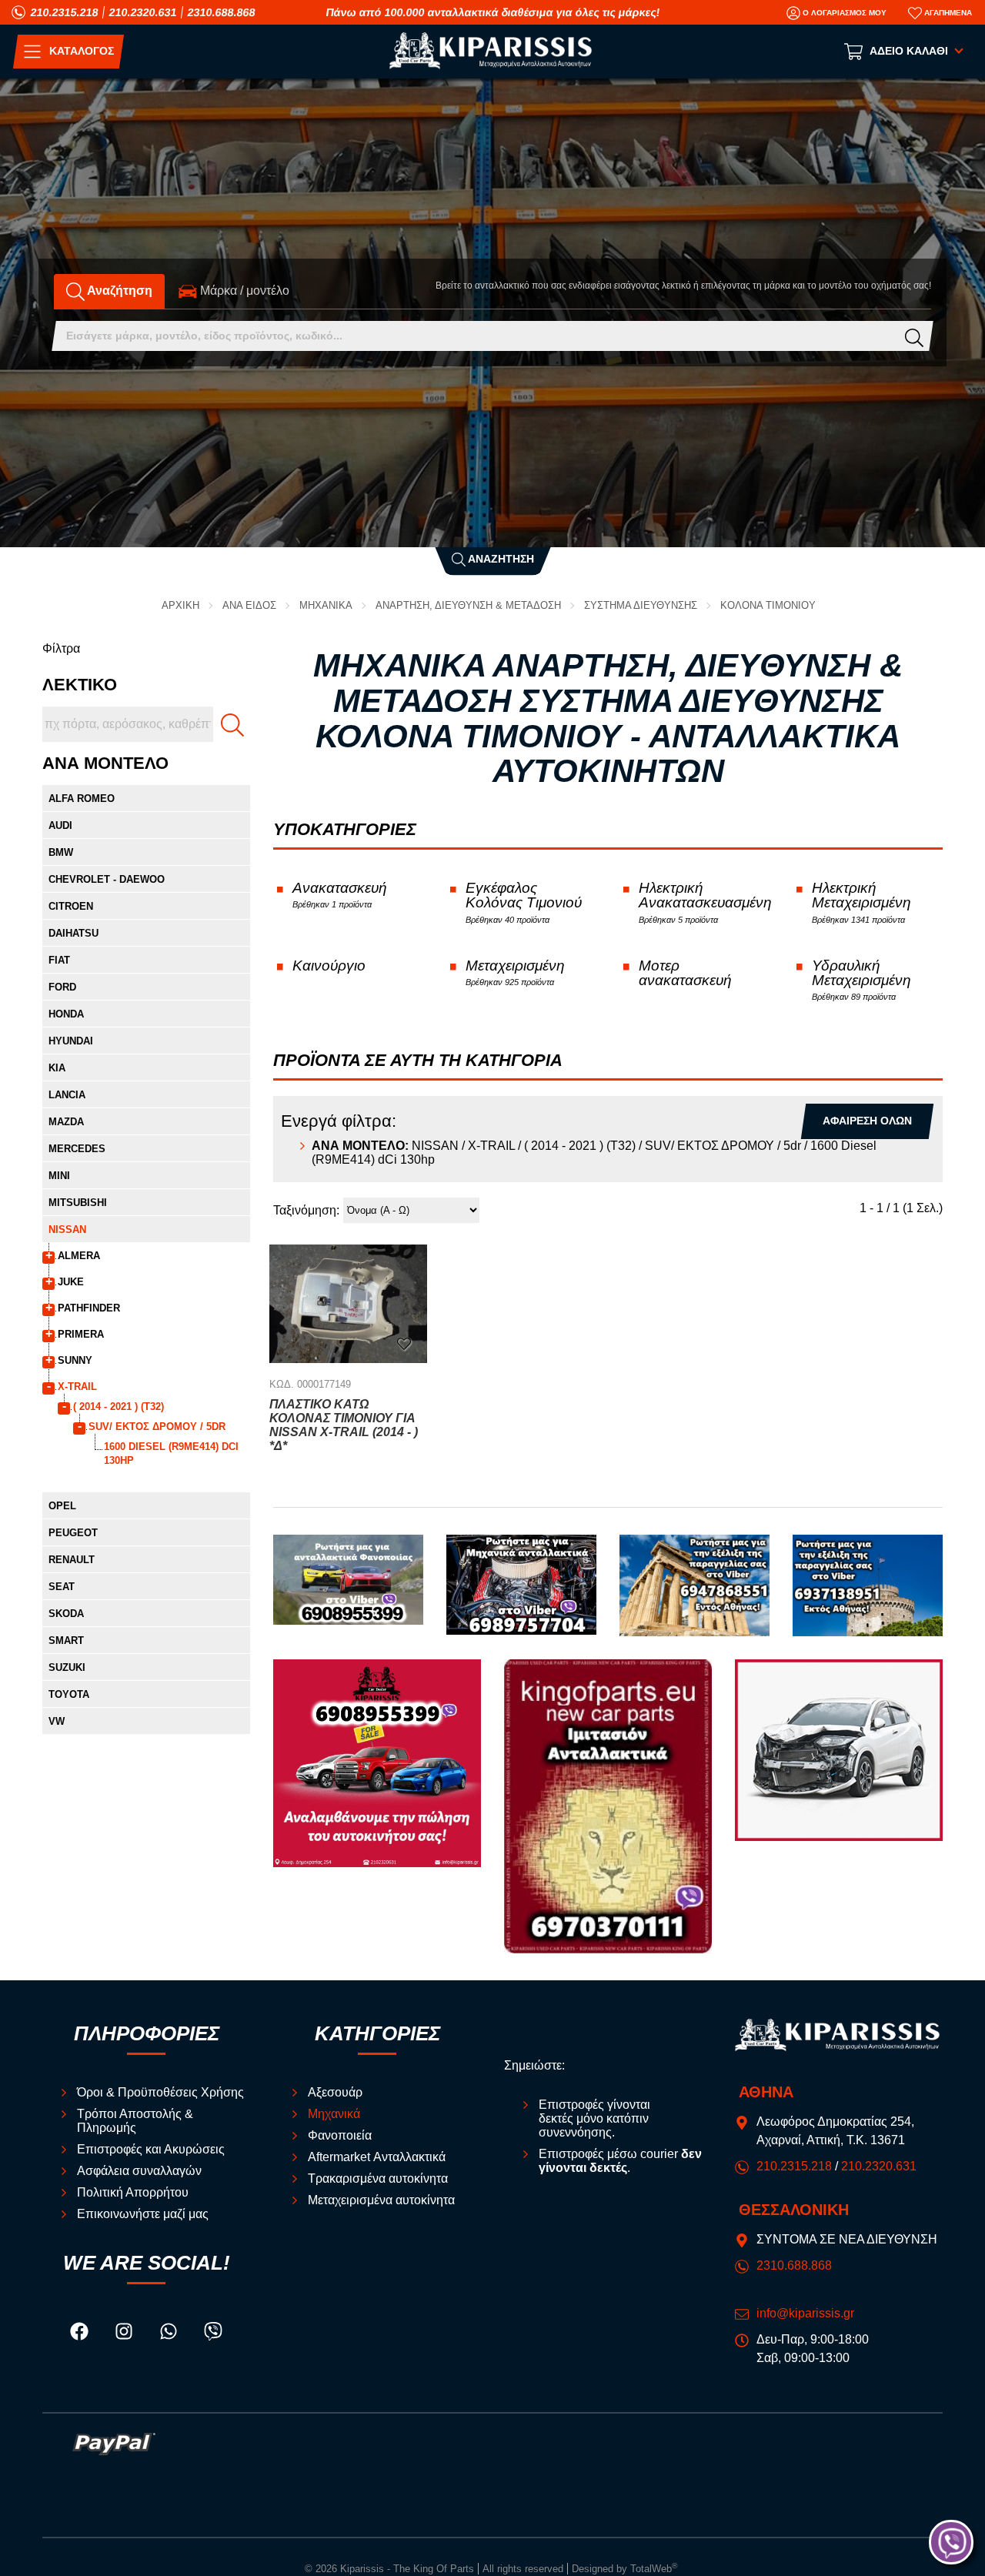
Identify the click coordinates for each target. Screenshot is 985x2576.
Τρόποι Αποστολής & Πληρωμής (135, 2121)
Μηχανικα (326, 605)
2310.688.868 (222, 12)
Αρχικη (180, 605)
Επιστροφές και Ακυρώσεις (151, 2149)
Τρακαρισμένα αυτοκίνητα (378, 2178)
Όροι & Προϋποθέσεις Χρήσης (160, 2092)
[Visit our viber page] (213, 2333)
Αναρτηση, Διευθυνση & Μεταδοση (468, 605)
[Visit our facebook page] (81, 2333)
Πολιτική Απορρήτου (133, 2192)
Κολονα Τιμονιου (768, 605)
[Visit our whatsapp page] (170, 2333)
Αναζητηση (500, 558)
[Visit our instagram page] (125, 2333)
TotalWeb (654, 2569)
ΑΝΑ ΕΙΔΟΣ (249, 605)
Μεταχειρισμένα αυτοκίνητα (381, 2200)
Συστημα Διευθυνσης (641, 605)
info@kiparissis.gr (805, 2313)
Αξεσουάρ (335, 2092)
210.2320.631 (143, 12)
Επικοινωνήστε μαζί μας (143, 2214)
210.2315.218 (65, 12)
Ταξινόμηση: (306, 1210)
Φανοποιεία (340, 2135)
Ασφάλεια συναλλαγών (139, 2171)
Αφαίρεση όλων (867, 1121)
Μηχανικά (334, 2114)
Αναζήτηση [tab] (119, 291)
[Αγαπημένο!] (404, 1343)
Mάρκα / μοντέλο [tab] (243, 291)
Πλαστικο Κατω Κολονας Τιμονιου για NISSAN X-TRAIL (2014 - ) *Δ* (344, 1425)
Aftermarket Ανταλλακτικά (377, 2157)
